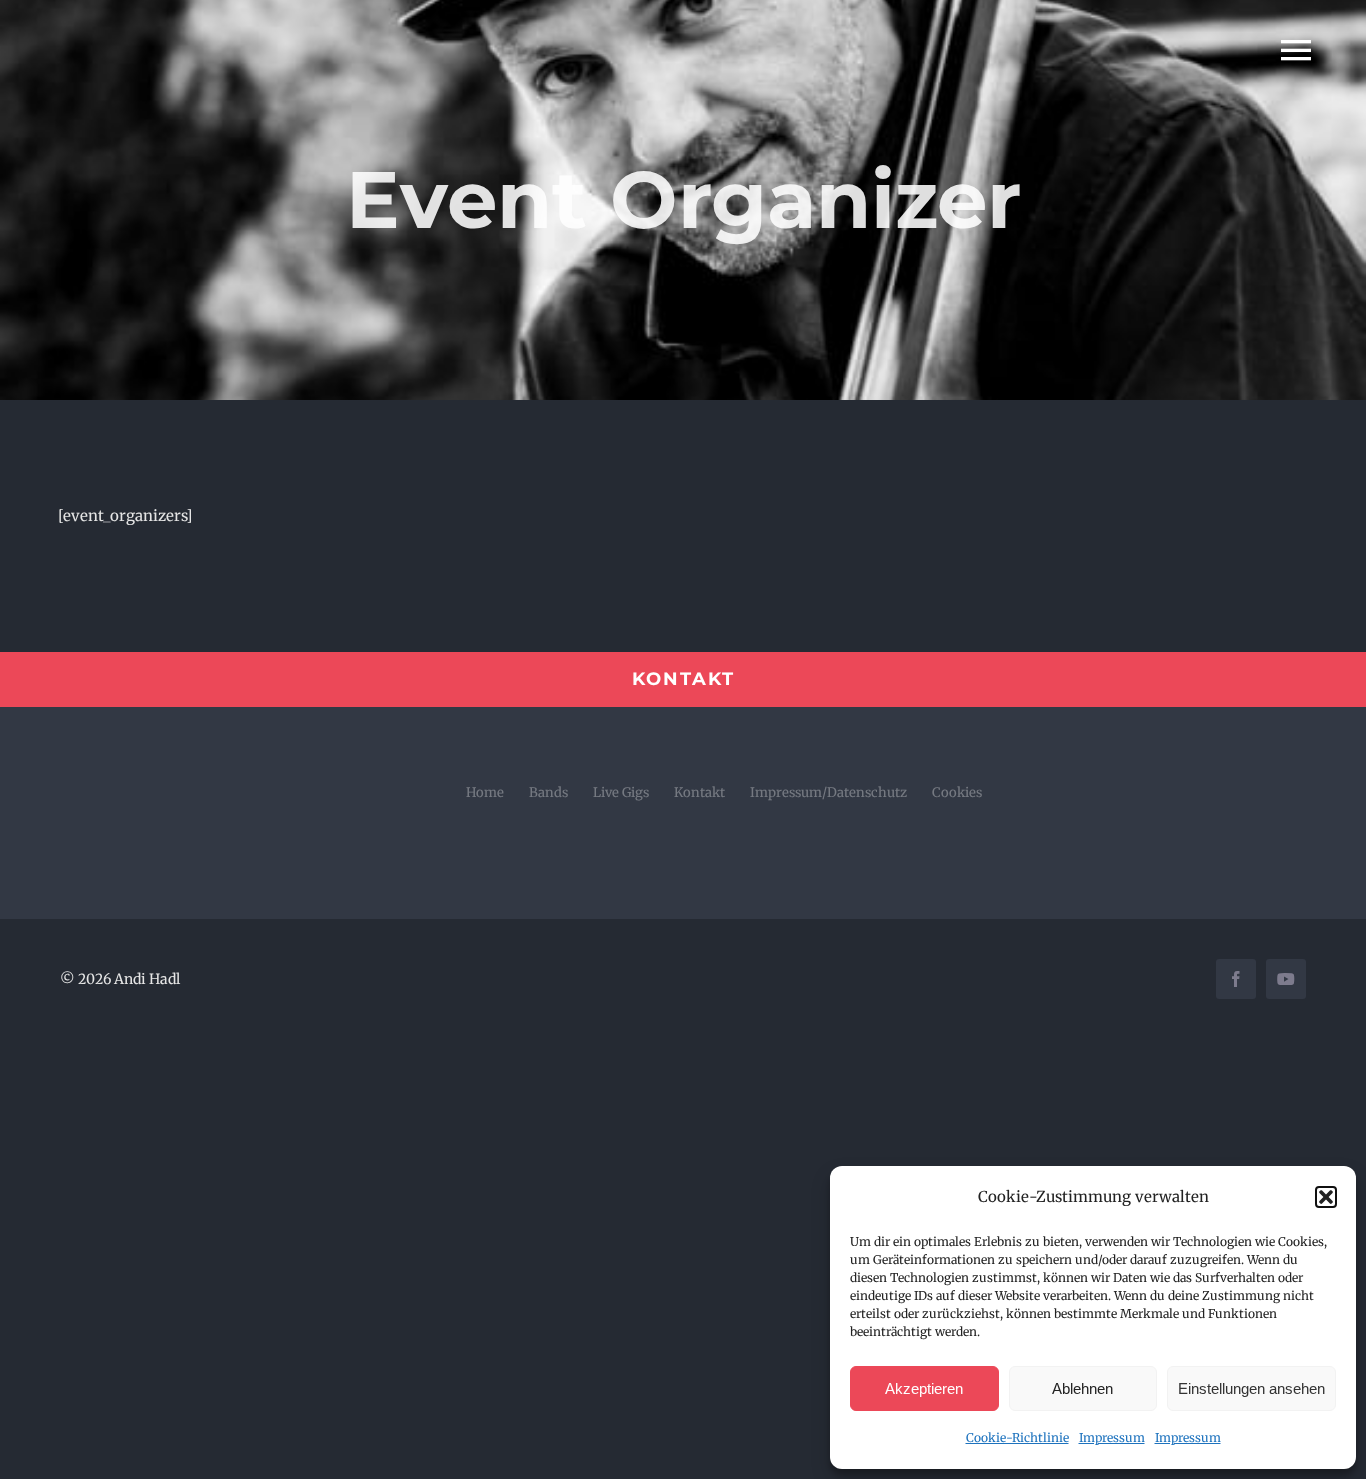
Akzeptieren (924, 1388)
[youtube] (1286, 979)
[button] (1326, 1197)
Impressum (1112, 1437)
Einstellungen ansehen (1251, 1388)
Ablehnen (1082, 1388)
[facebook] (1236, 979)
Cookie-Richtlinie (1017, 1437)
